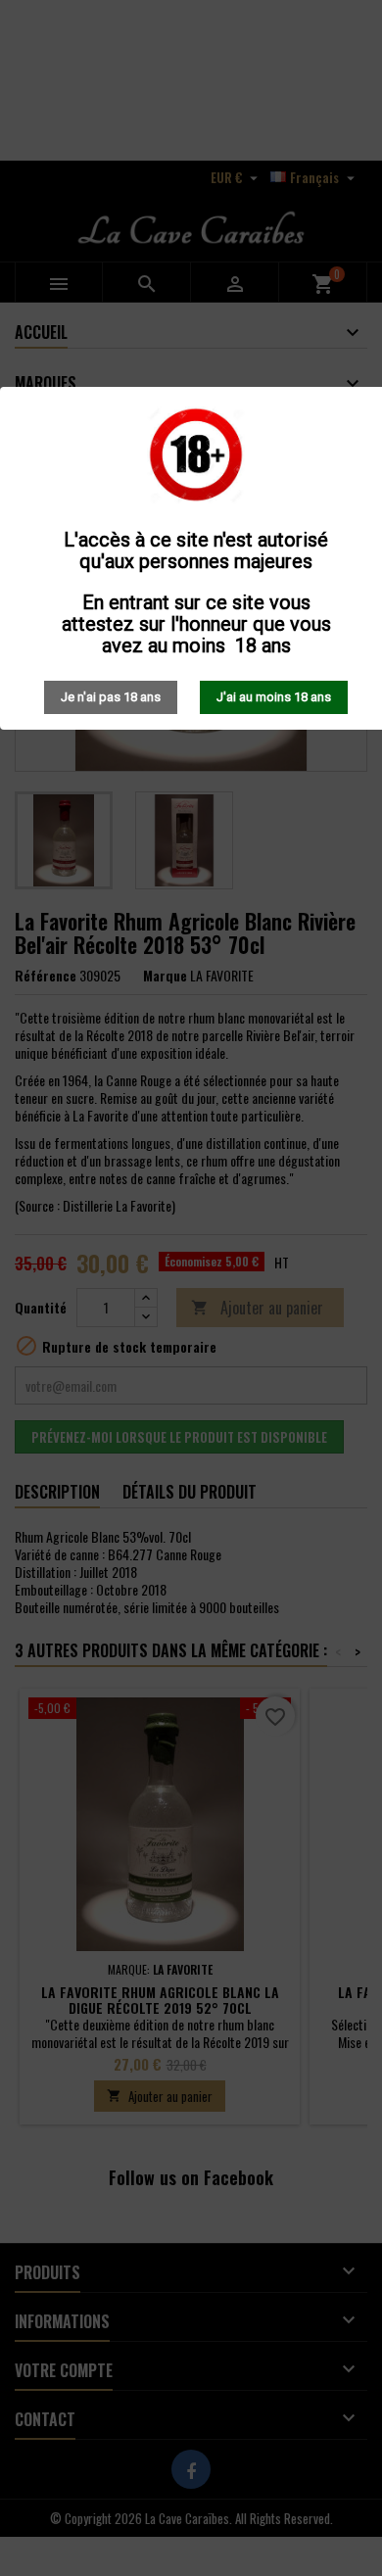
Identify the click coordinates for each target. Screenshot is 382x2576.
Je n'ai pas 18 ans (111, 697)
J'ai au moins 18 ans (274, 697)
